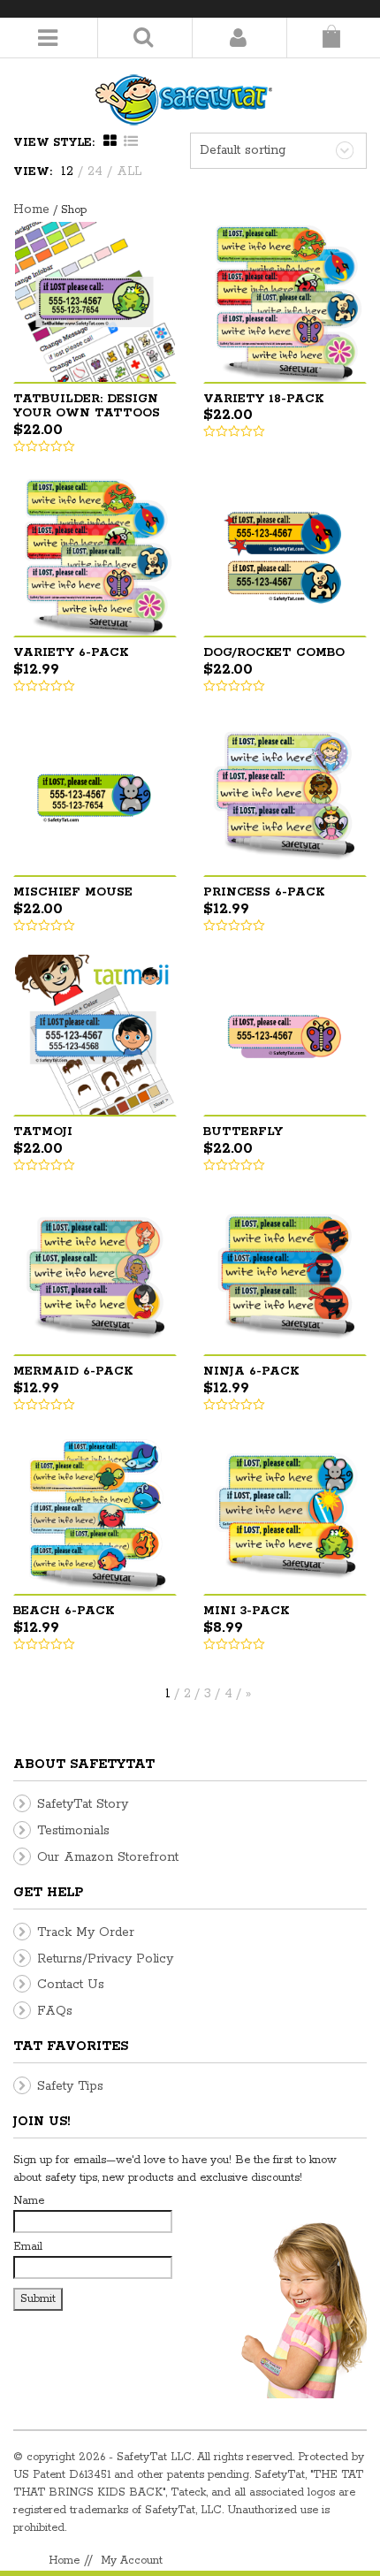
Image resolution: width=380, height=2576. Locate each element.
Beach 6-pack (64, 1611)
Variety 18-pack (263, 399)
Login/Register (238, 38)
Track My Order (86, 1932)
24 (95, 171)
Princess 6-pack (264, 892)
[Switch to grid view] (112, 142)
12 (67, 171)
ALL (129, 171)
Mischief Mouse (73, 892)
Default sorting (243, 150)
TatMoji (43, 1132)
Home (31, 210)
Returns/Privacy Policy (105, 1959)
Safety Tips (70, 2086)
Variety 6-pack (71, 653)
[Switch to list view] (131, 142)
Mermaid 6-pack (73, 1372)
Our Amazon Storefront (108, 1857)
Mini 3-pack (246, 1611)
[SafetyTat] (184, 92)
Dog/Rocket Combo (274, 653)
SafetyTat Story (83, 1804)
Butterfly (243, 1132)
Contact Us (71, 1985)
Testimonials (73, 1831)
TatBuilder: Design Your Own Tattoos (87, 407)
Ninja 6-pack (251, 1372)
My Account (132, 2561)
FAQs (55, 2011)
